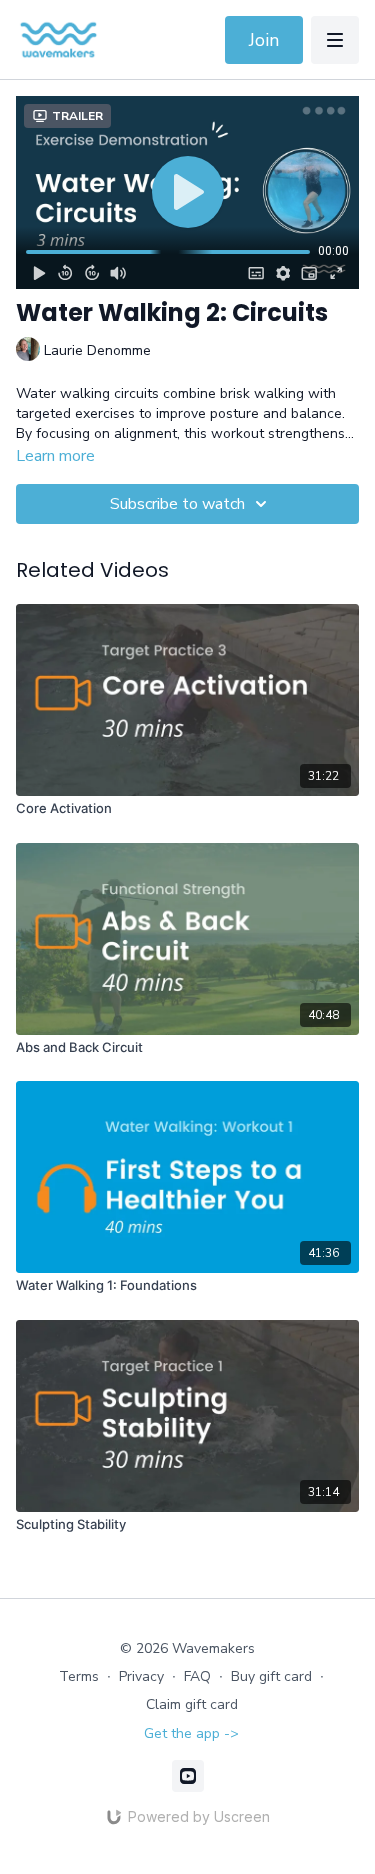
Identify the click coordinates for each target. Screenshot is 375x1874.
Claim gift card (192, 1704)
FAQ (197, 1676)
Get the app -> (191, 1733)
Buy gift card (271, 1676)
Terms (79, 1676)
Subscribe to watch (177, 504)
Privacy (141, 1676)
